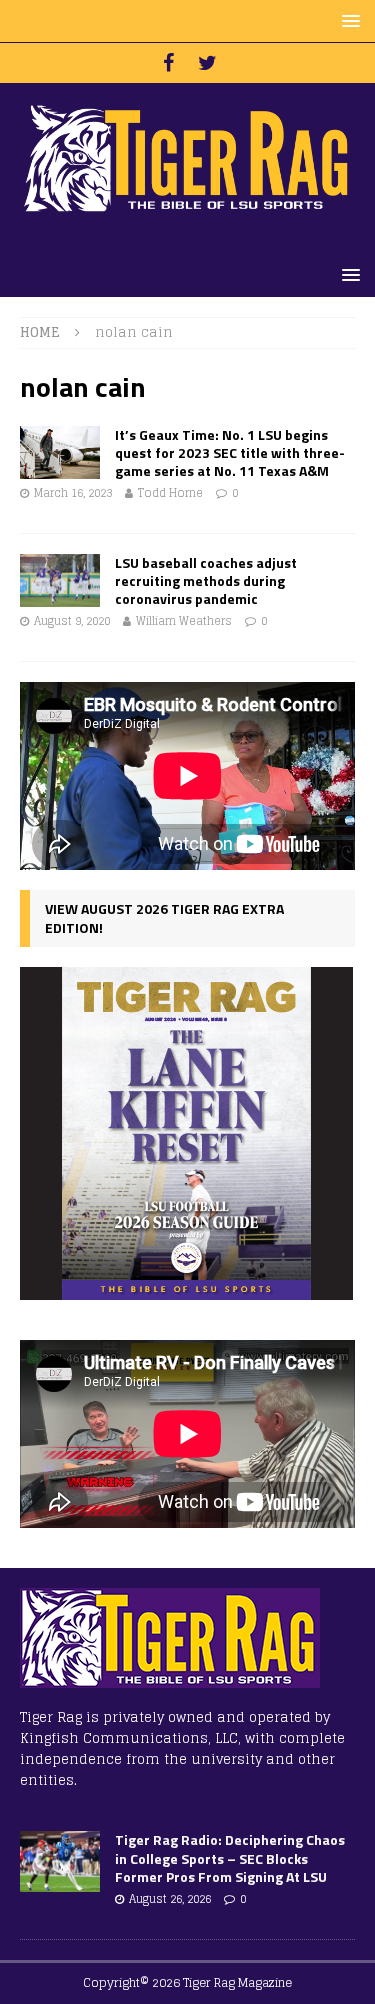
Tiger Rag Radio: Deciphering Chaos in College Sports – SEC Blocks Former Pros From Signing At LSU (230, 1857)
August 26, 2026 (170, 1899)
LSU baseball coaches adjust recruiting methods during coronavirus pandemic (206, 580)
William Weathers (184, 621)
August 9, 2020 (72, 621)
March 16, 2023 (73, 493)
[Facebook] (168, 63)
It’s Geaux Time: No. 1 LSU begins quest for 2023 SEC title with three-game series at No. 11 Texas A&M (230, 452)
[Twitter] (207, 63)
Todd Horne (170, 493)
